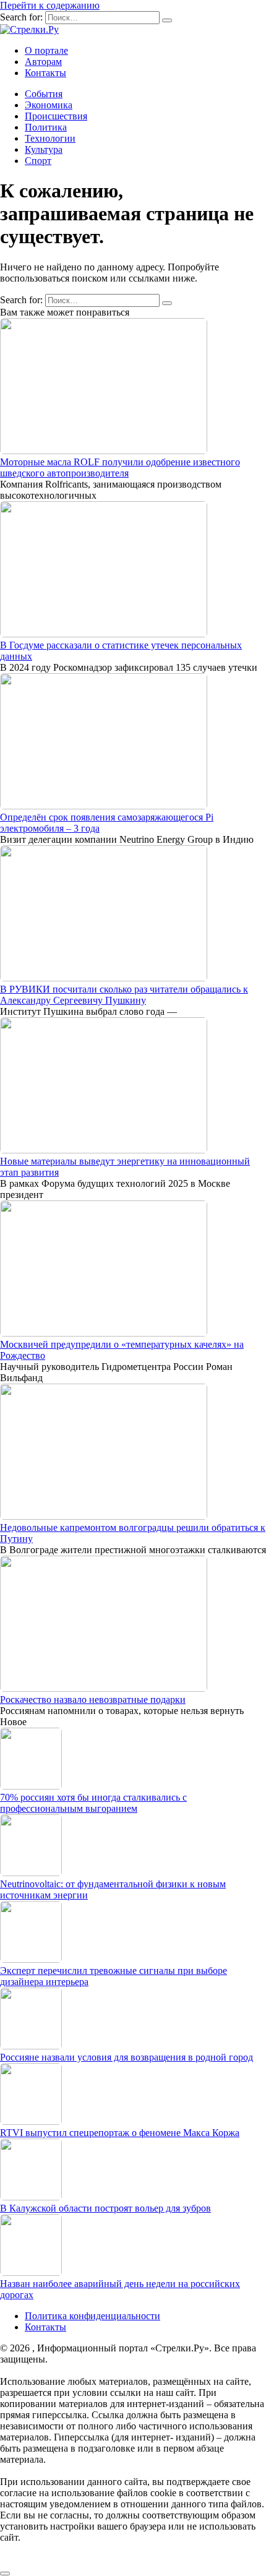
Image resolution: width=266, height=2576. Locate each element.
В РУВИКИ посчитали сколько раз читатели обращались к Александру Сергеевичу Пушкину (124, 995)
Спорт (38, 161)
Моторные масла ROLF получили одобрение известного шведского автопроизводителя (120, 467)
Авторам (43, 62)
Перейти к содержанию (50, 5)
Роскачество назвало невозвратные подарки (93, 1699)
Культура (44, 149)
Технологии (50, 138)
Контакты (45, 73)
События (44, 94)
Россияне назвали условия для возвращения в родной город (127, 2057)
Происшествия (56, 116)
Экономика (49, 105)
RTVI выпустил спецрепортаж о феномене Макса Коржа (120, 2133)
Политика (46, 127)
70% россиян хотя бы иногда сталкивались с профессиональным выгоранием (93, 1803)
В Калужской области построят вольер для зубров (105, 2208)
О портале (46, 50)
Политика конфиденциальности (92, 2316)
